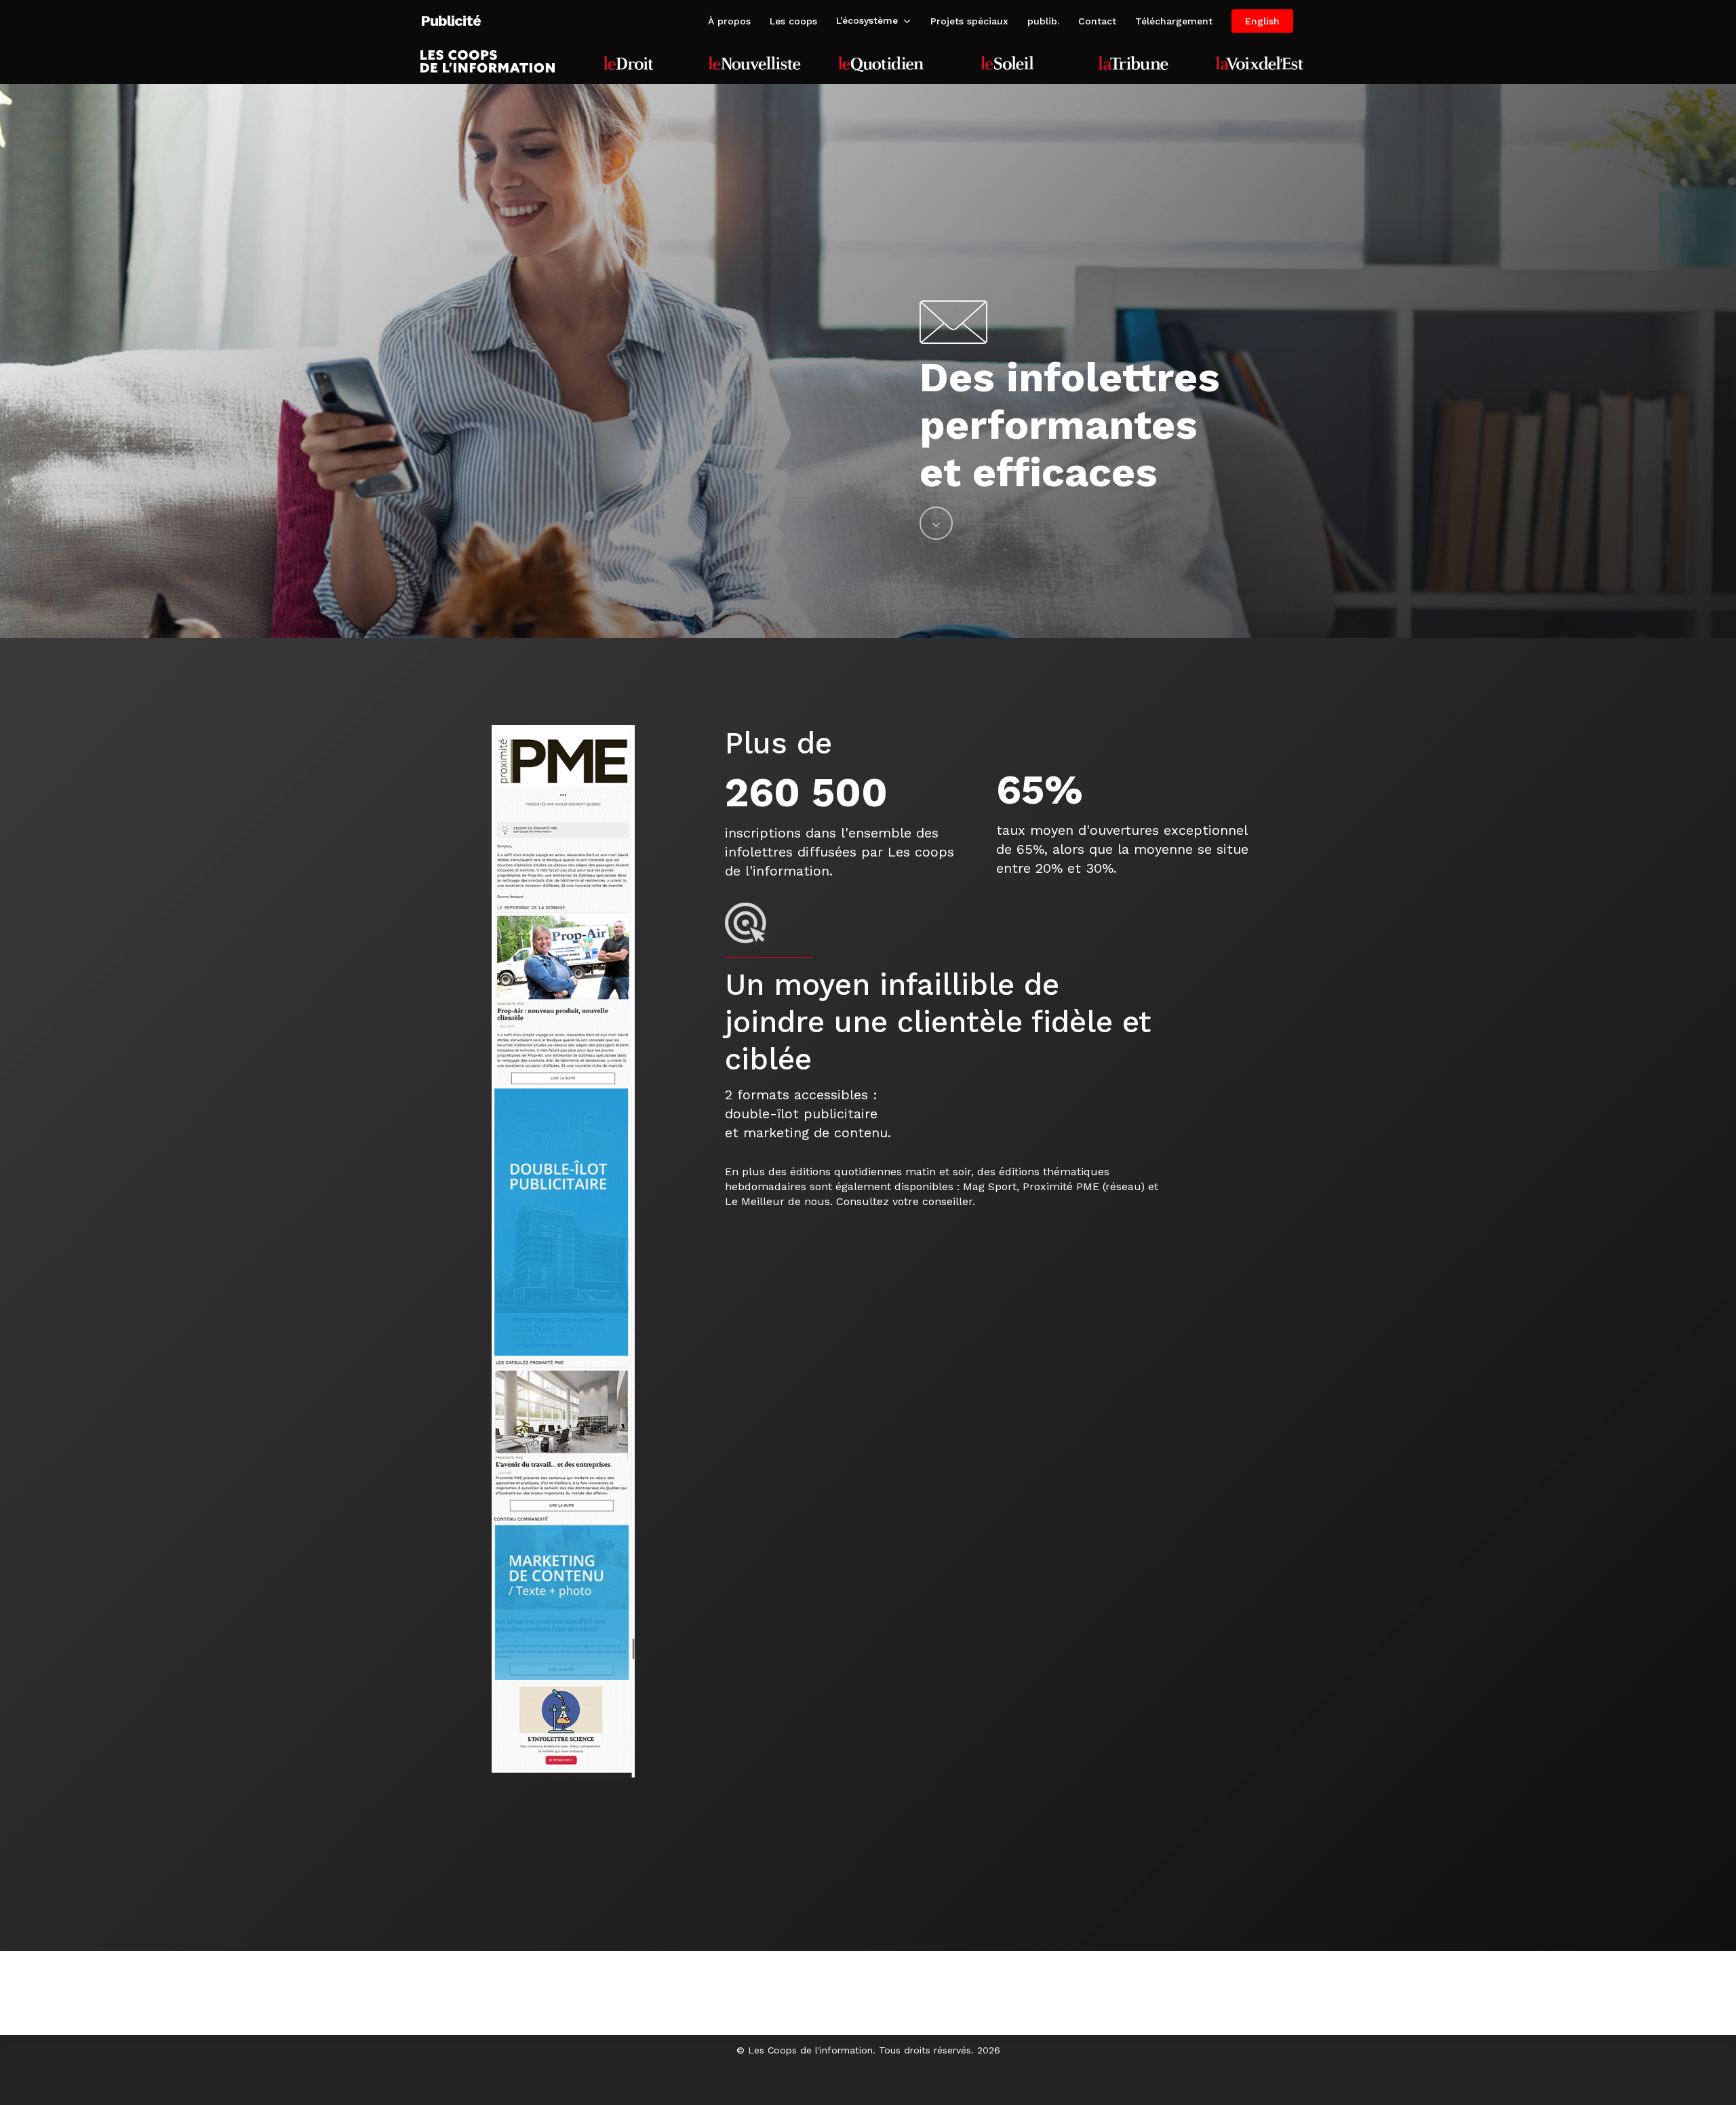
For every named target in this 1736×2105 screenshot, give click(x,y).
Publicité (451, 21)
